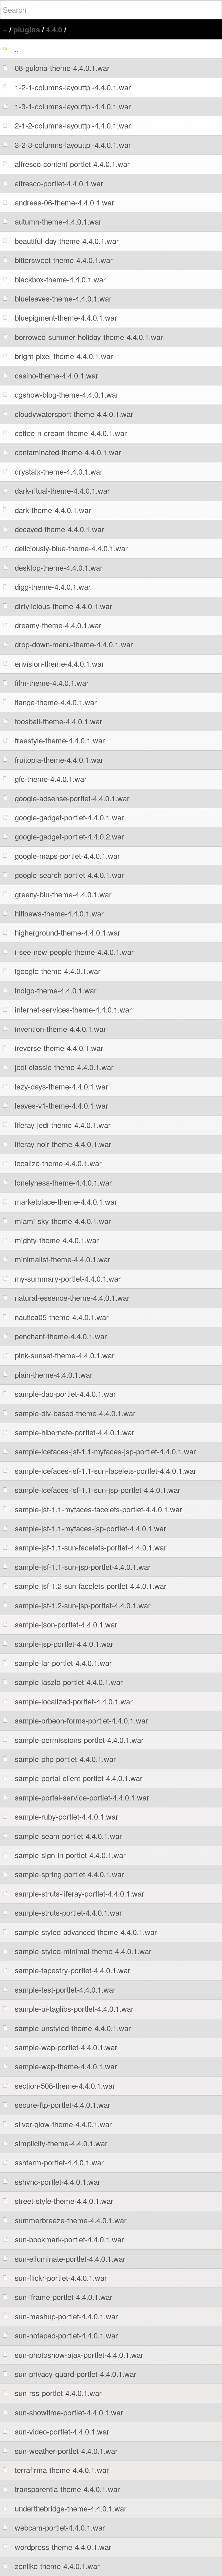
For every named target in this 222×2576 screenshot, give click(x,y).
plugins (27, 29)
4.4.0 (54, 29)
